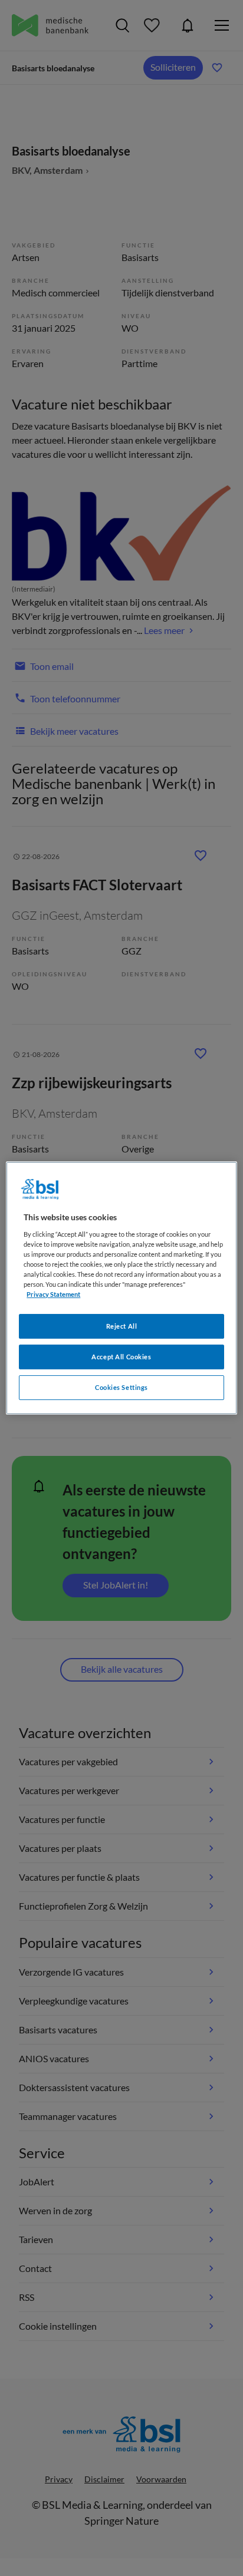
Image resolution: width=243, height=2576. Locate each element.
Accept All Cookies (121, 1357)
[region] (121, 1288)
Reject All (122, 1326)
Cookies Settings (121, 1387)
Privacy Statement (53, 1294)
